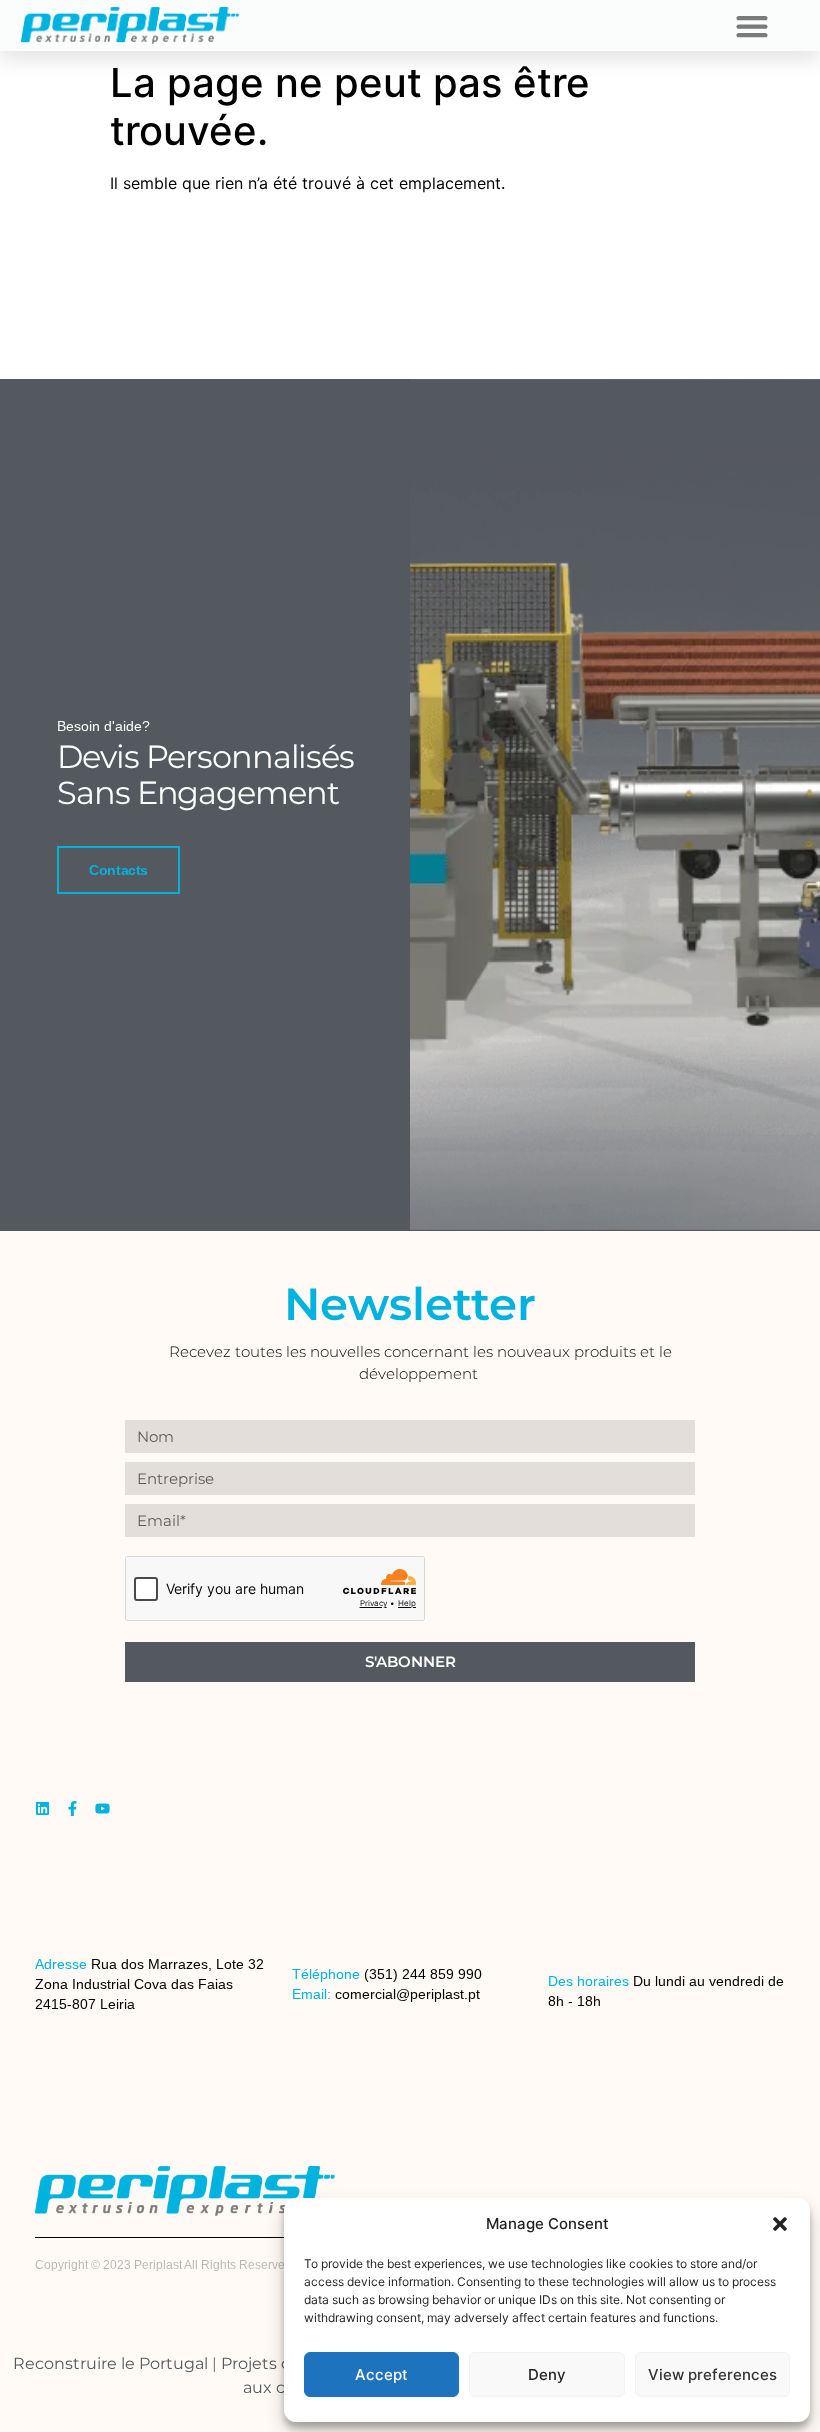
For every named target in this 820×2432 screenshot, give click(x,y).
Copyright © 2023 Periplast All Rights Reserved (163, 2265)
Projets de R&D (281, 2363)
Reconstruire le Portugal (110, 2363)
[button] (780, 2224)
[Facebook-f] (72, 1808)
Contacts (118, 870)
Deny (547, 2374)
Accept (381, 2374)
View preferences (712, 2374)
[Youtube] (102, 1808)
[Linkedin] (42, 1808)
